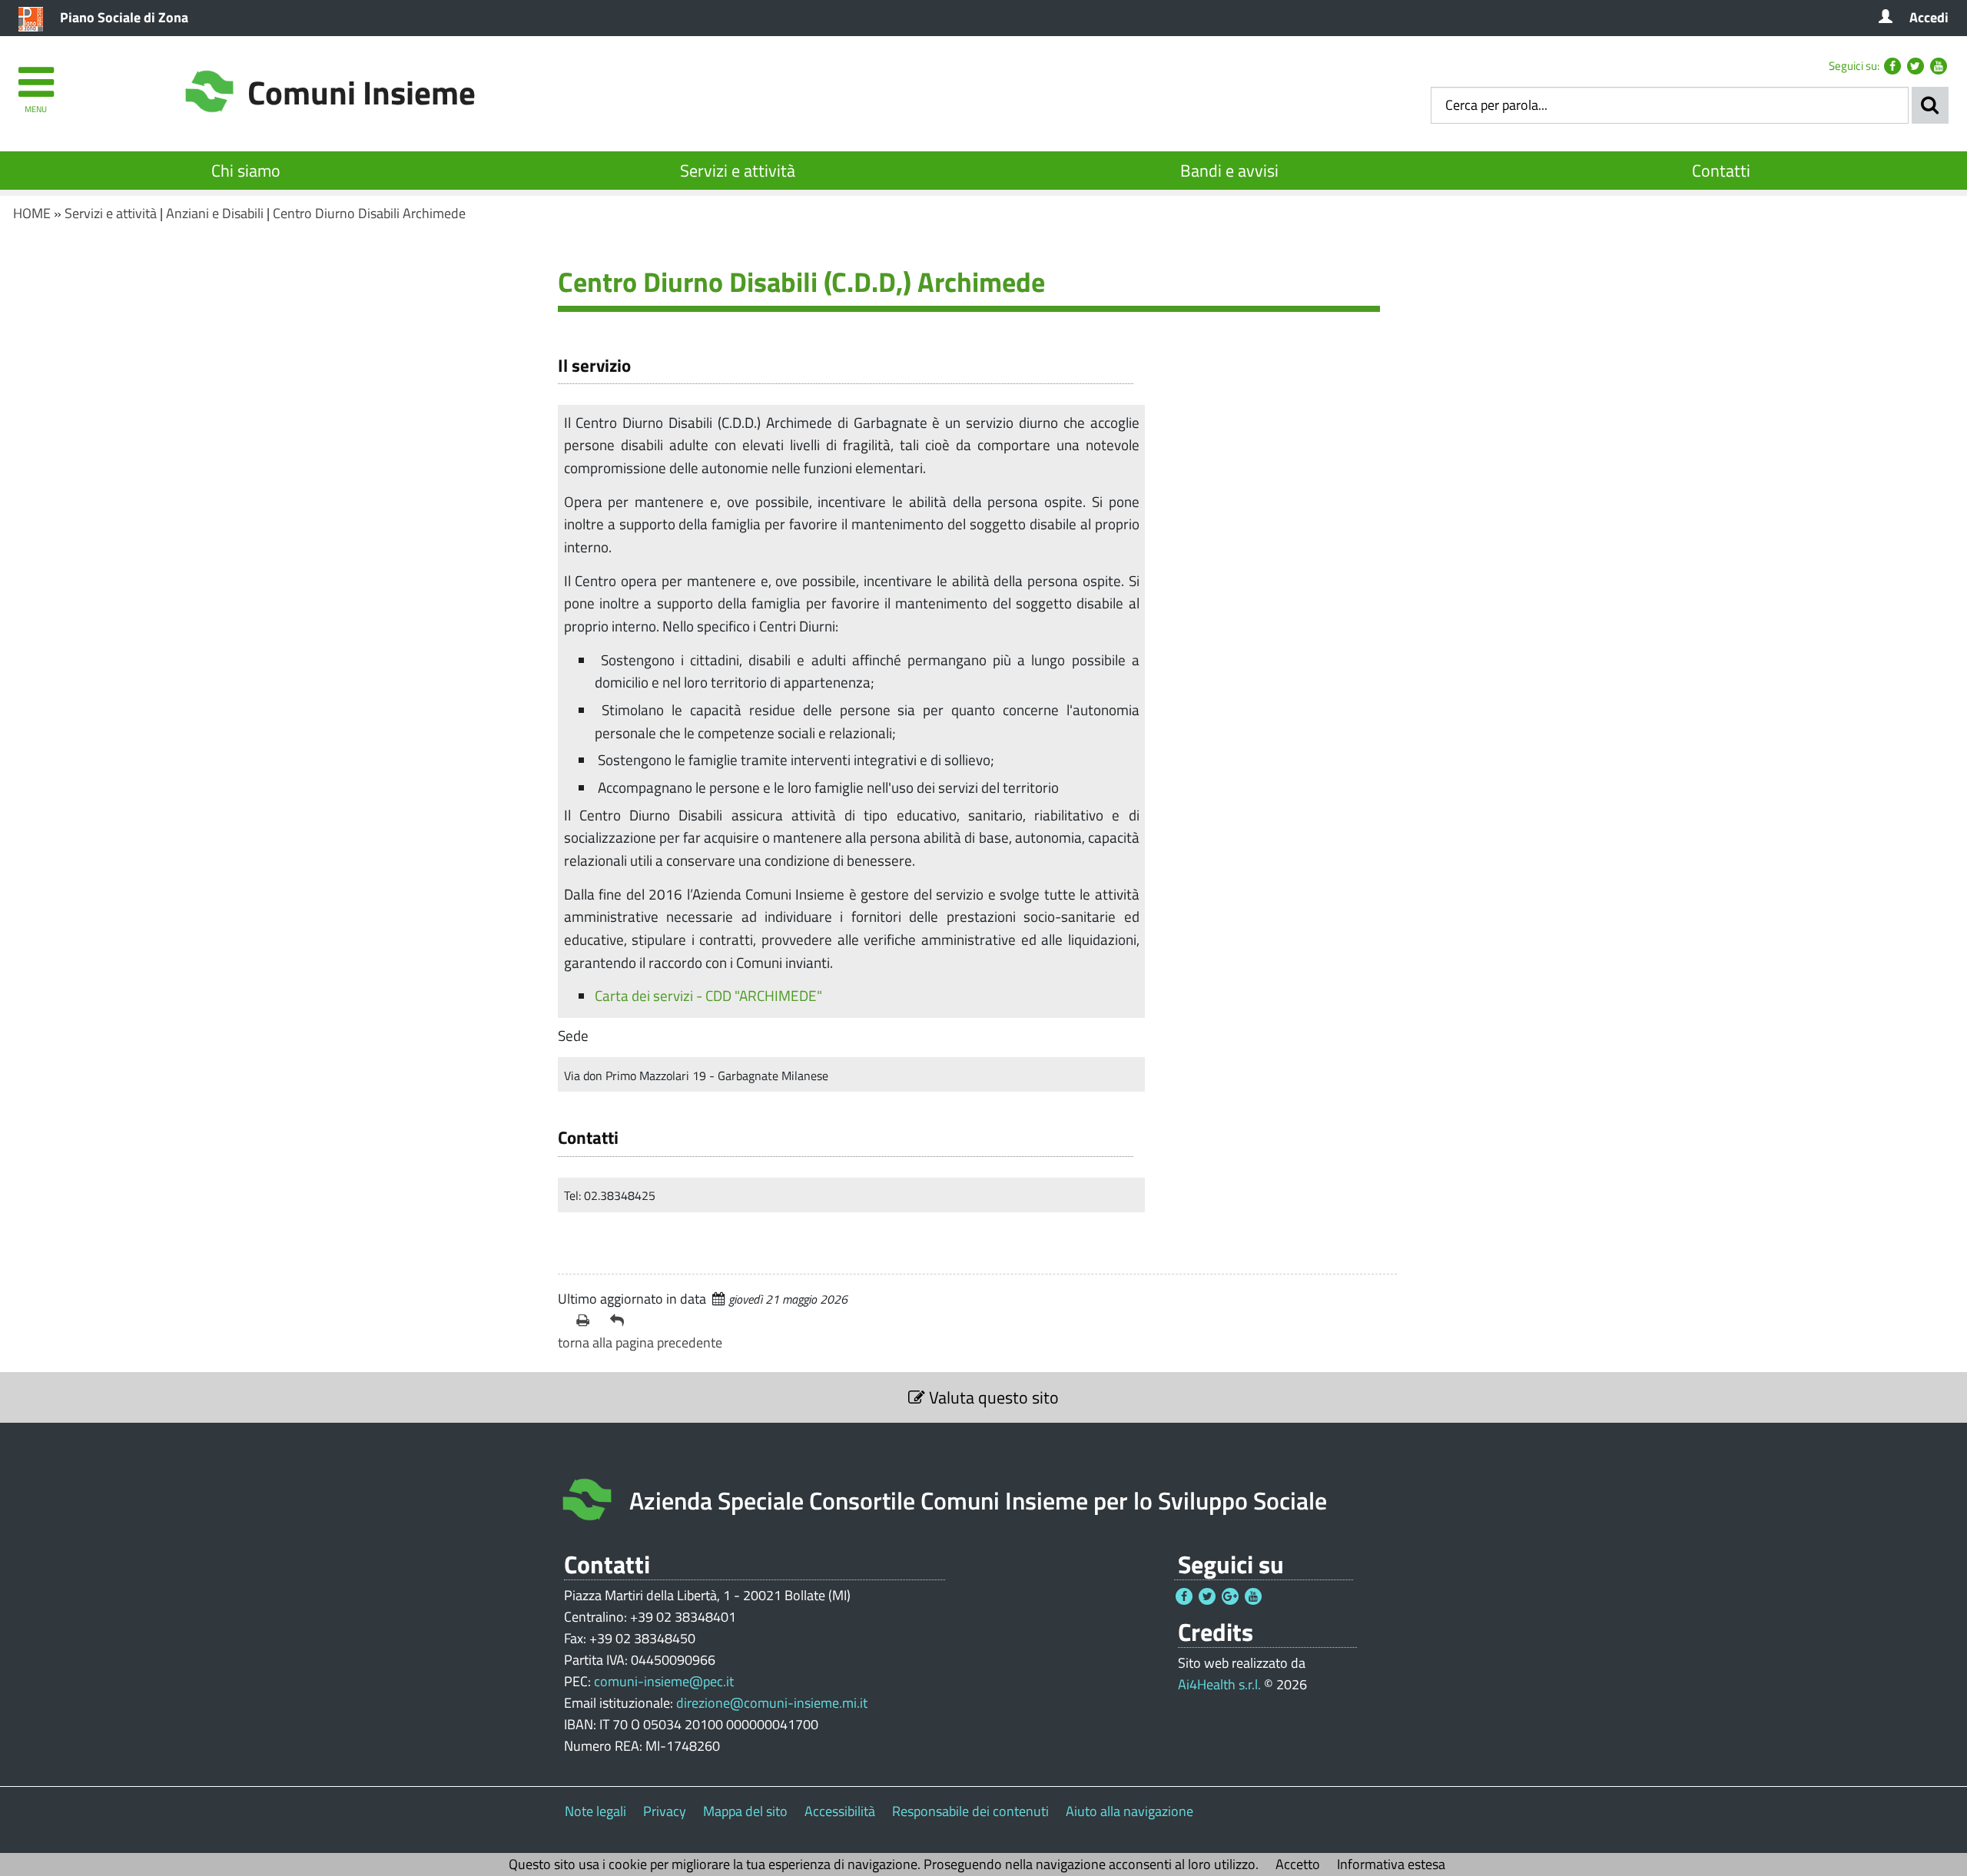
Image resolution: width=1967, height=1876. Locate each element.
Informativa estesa (1391, 1864)
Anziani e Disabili (215, 213)
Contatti (1721, 171)
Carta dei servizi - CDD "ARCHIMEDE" (708, 995)
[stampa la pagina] (587, 1321)
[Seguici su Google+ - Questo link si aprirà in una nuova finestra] (1230, 1596)
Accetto (1298, 1864)
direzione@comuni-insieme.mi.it (772, 1703)
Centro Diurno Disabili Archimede (369, 213)
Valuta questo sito (992, 1397)
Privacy (665, 1811)
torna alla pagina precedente (640, 1342)
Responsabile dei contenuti (970, 1811)
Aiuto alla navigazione (1129, 1811)
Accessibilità (840, 1811)
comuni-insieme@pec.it (664, 1681)
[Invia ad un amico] (621, 1321)
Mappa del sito (745, 1811)
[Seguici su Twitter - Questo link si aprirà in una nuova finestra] (1916, 66)
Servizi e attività (738, 171)
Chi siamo (246, 171)
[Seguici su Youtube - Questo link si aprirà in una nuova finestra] (1939, 66)
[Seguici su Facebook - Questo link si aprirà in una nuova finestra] (1892, 66)
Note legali (595, 1811)
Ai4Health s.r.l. (1219, 1684)
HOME (32, 213)
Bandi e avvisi (1229, 171)
